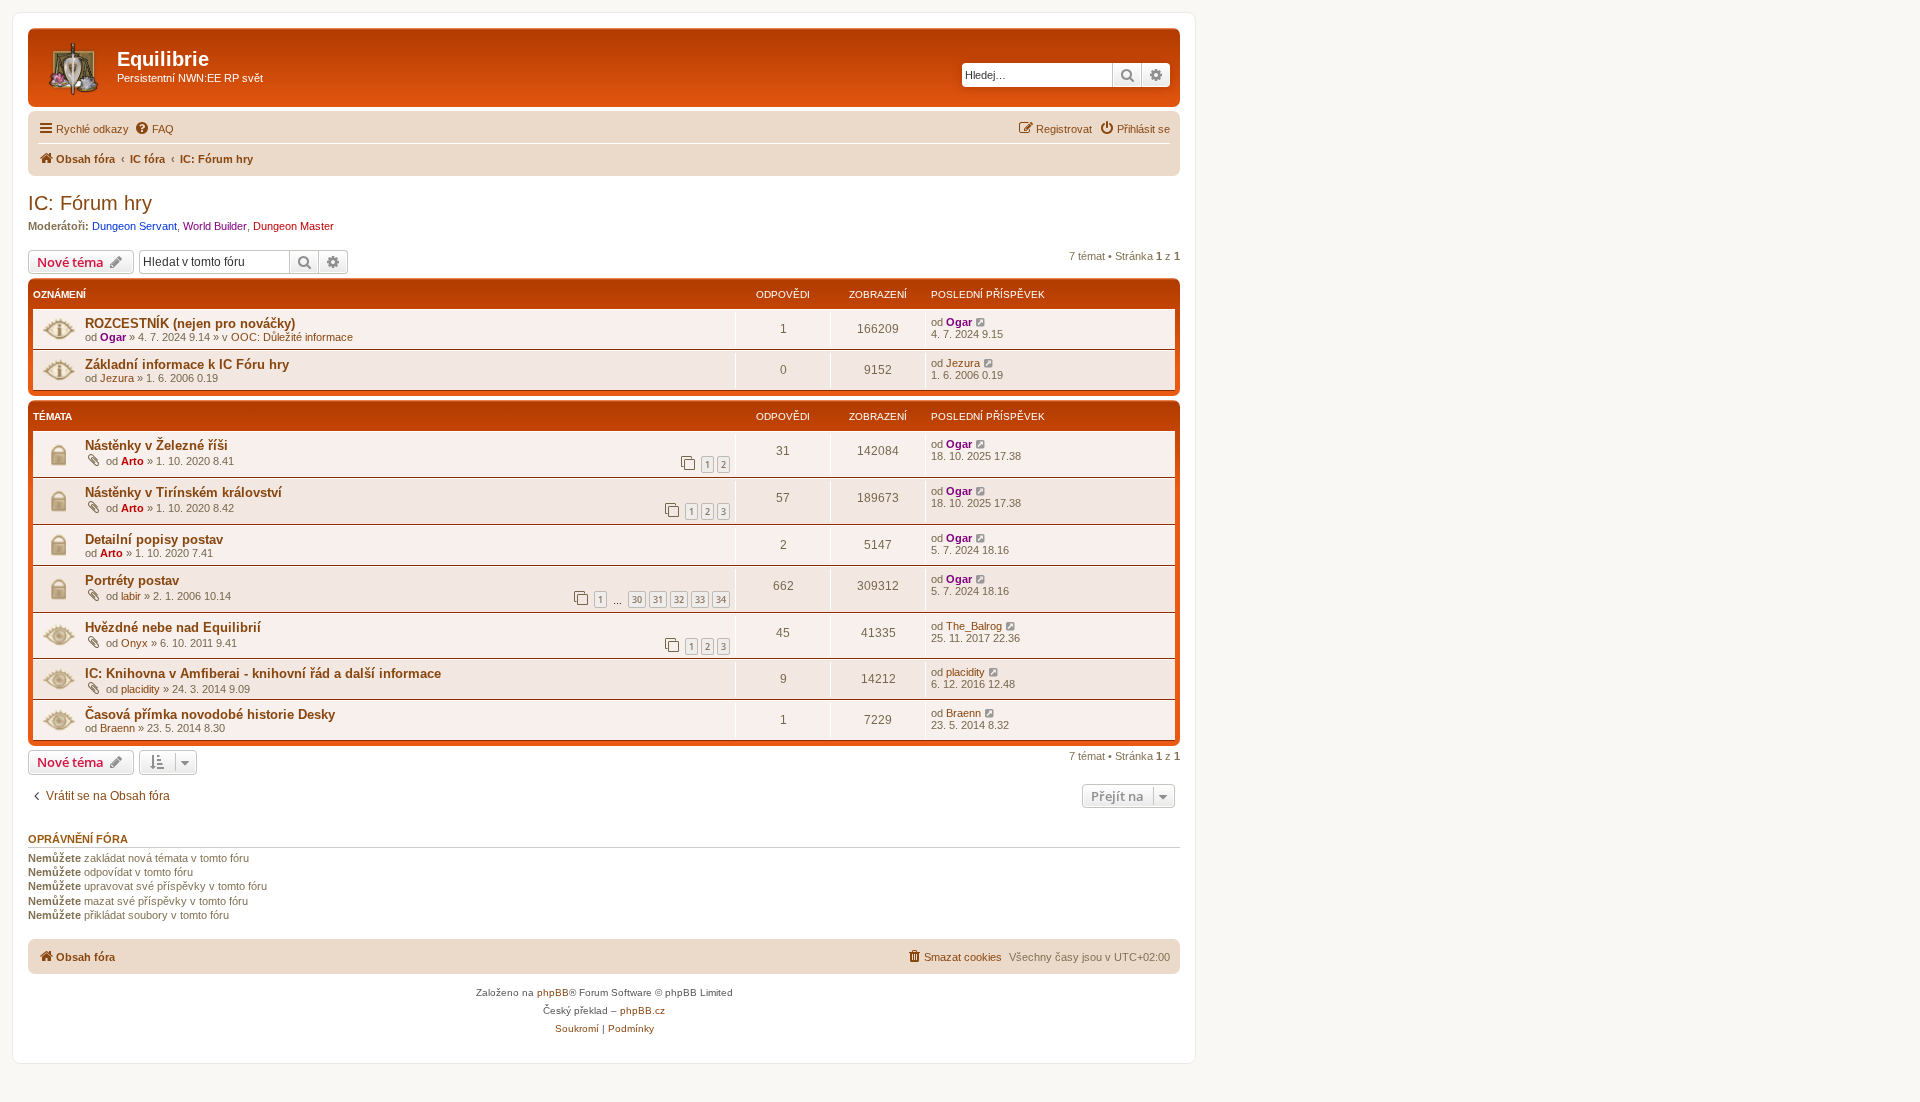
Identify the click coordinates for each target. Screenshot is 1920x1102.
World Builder (215, 226)
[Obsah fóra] (75, 65)
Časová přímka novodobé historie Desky (210, 714)
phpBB (553, 992)
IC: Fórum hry (90, 203)
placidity (140, 689)
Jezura (117, 378)
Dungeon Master (293, 226)
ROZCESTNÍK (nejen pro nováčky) (190, 323)
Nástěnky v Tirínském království (183, 492)
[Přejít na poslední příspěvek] (981, 322)
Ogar (113, 337)
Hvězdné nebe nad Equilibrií (173, 627)
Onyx (134, 643)
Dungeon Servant (134, 226)
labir (131, 596)
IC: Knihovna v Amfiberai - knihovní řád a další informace (263, 673)
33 (700, 599)
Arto (132, 461)
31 (658, 599)
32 (679, 599)
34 (721, 599)
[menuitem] (154, 129)
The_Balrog (974, 626)
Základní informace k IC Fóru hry (187, 364)
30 (637, 599)
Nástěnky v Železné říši (156, 445)
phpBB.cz (642, 1010)
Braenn (117, 728)
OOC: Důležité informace (292, 337)
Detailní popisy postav (154, 539)
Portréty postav (132, 580)
